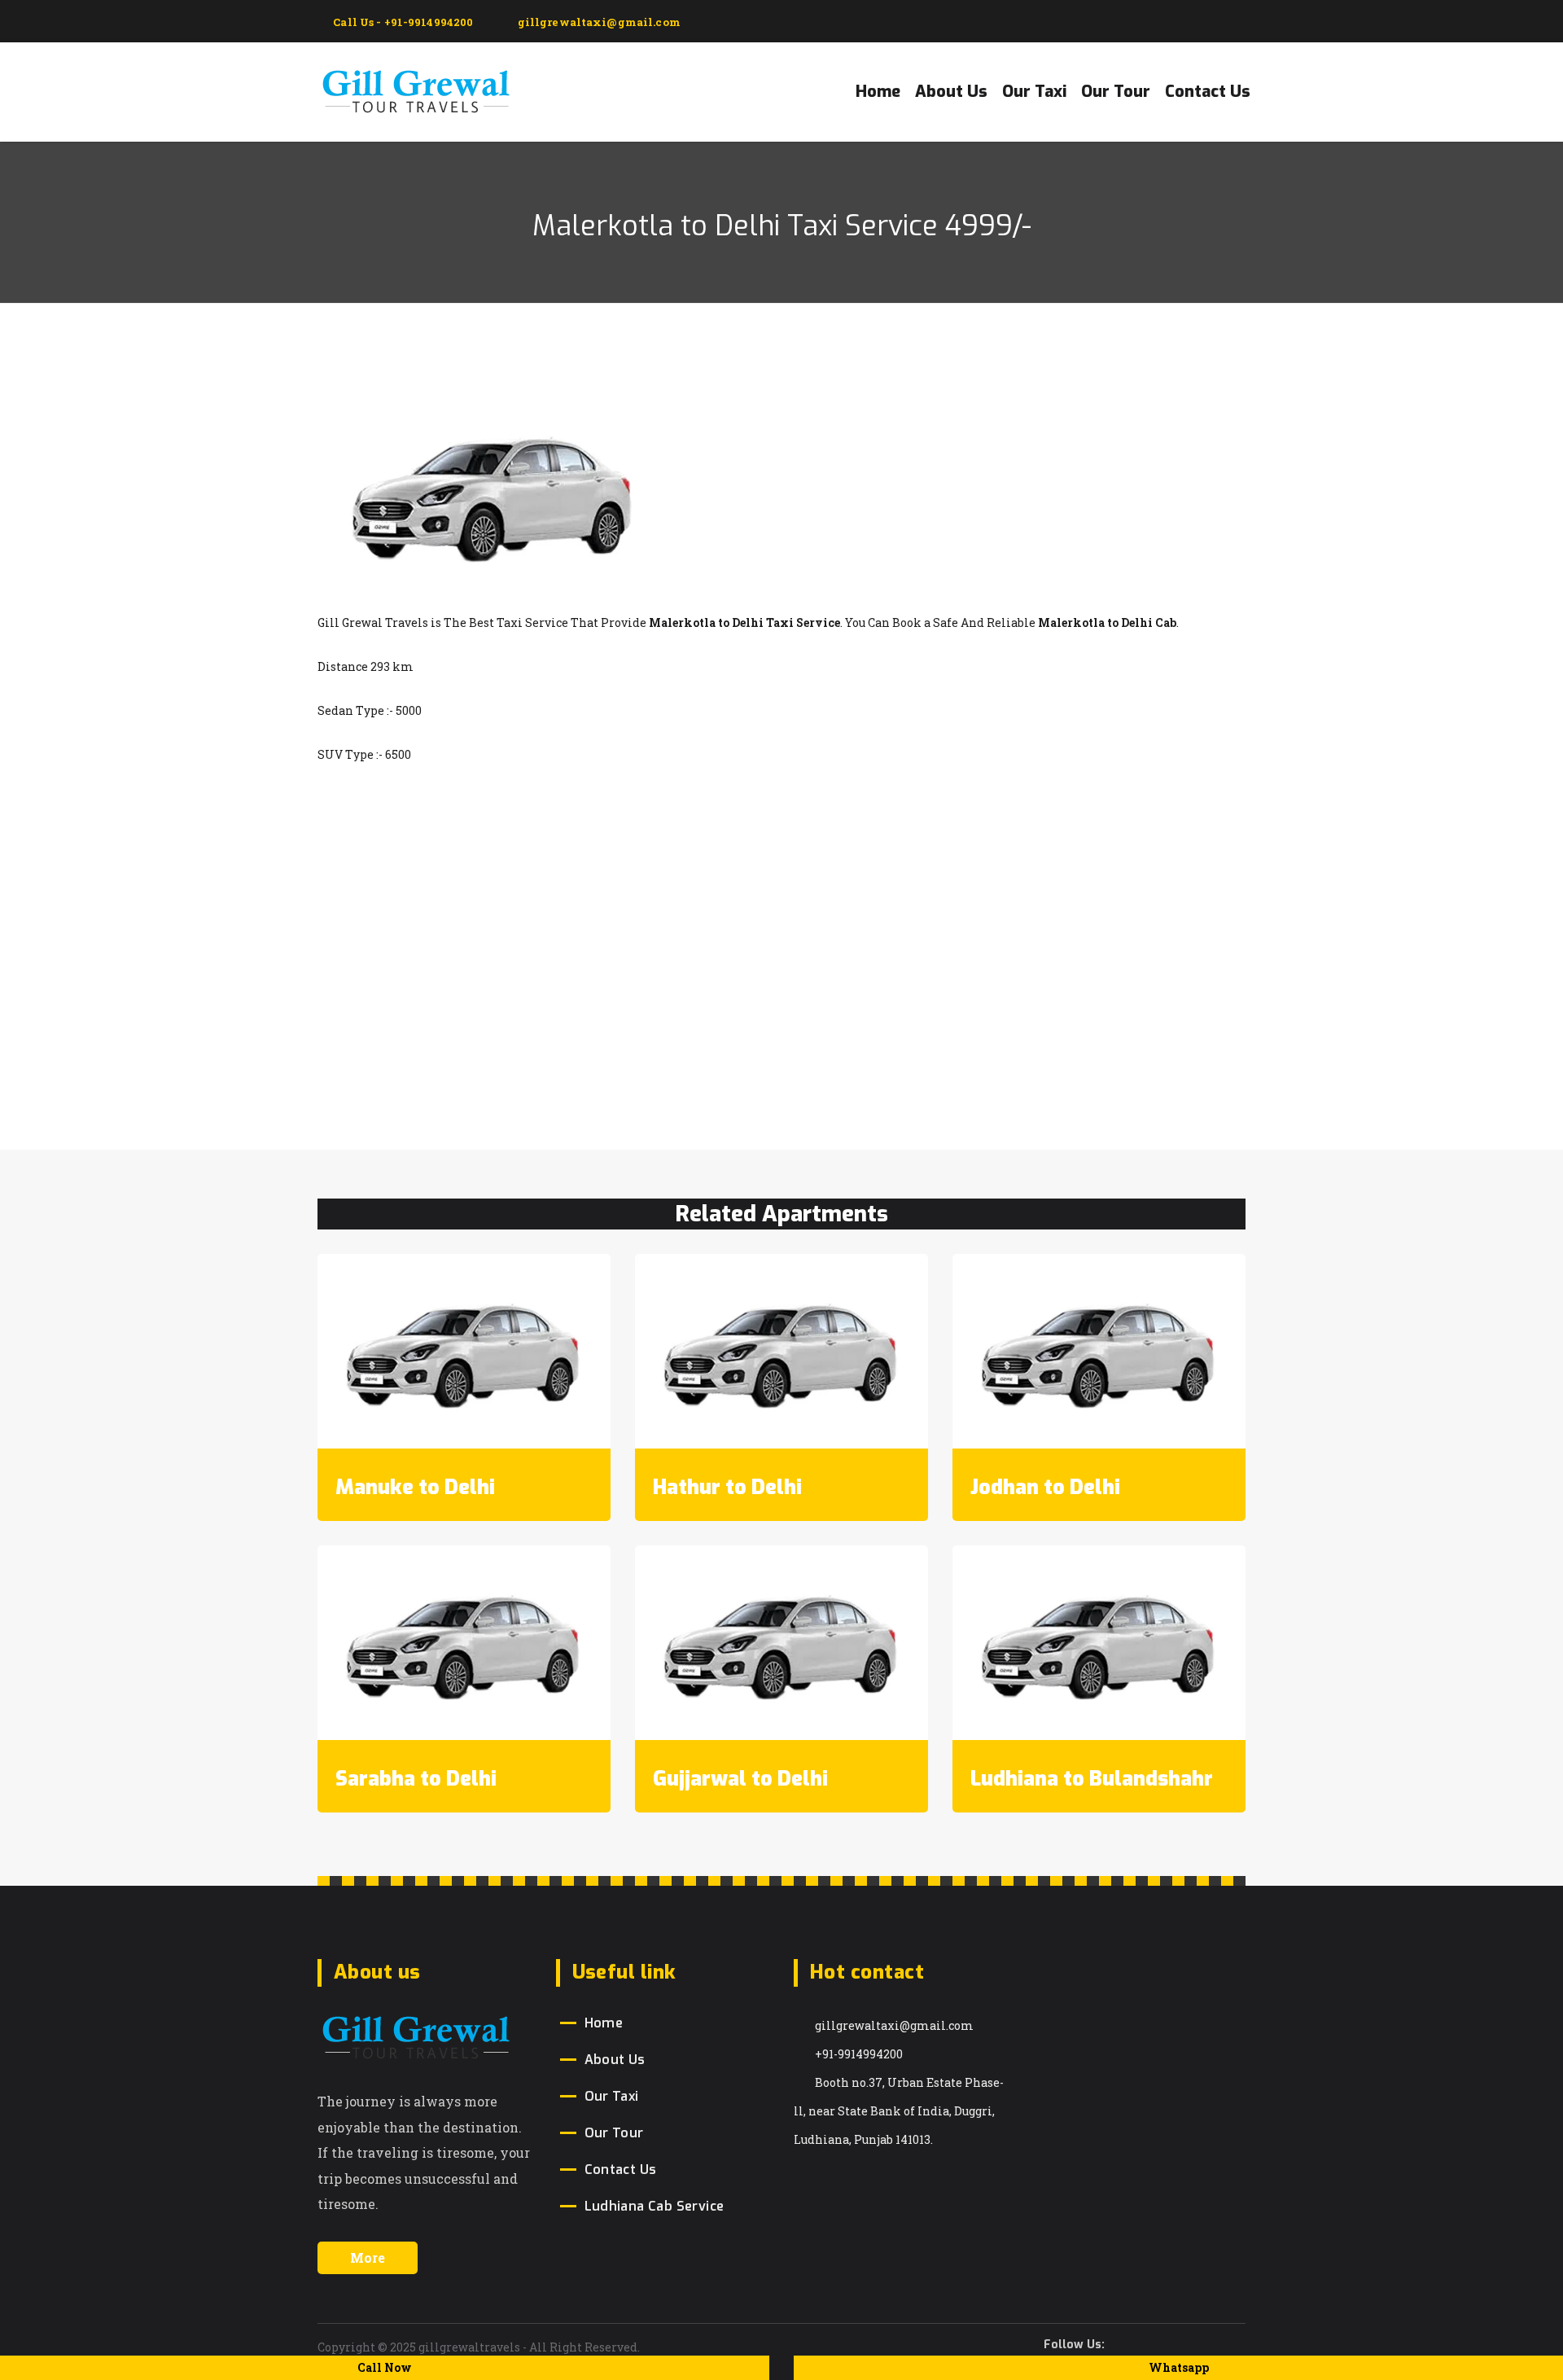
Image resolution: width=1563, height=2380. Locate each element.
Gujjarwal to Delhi (740, 1779)
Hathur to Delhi (727, 1487)
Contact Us (1208, 92)
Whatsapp (1179, 2367)
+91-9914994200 (859, 2054)
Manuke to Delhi (415, 1487)
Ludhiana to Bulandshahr (1092, 1779)
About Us (951, 92)
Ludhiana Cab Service (655, 2206)
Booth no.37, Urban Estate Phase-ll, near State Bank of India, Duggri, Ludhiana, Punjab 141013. (899, 2111)
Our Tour (1116, 92)
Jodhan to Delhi (1045, 1487)
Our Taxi (1034, 92)
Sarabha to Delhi (416, 1779)
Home (878, 92)
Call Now (385, 2367)
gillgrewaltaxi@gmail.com (894, 2025)
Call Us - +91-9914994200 (402, 22)
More (368, 2257)
